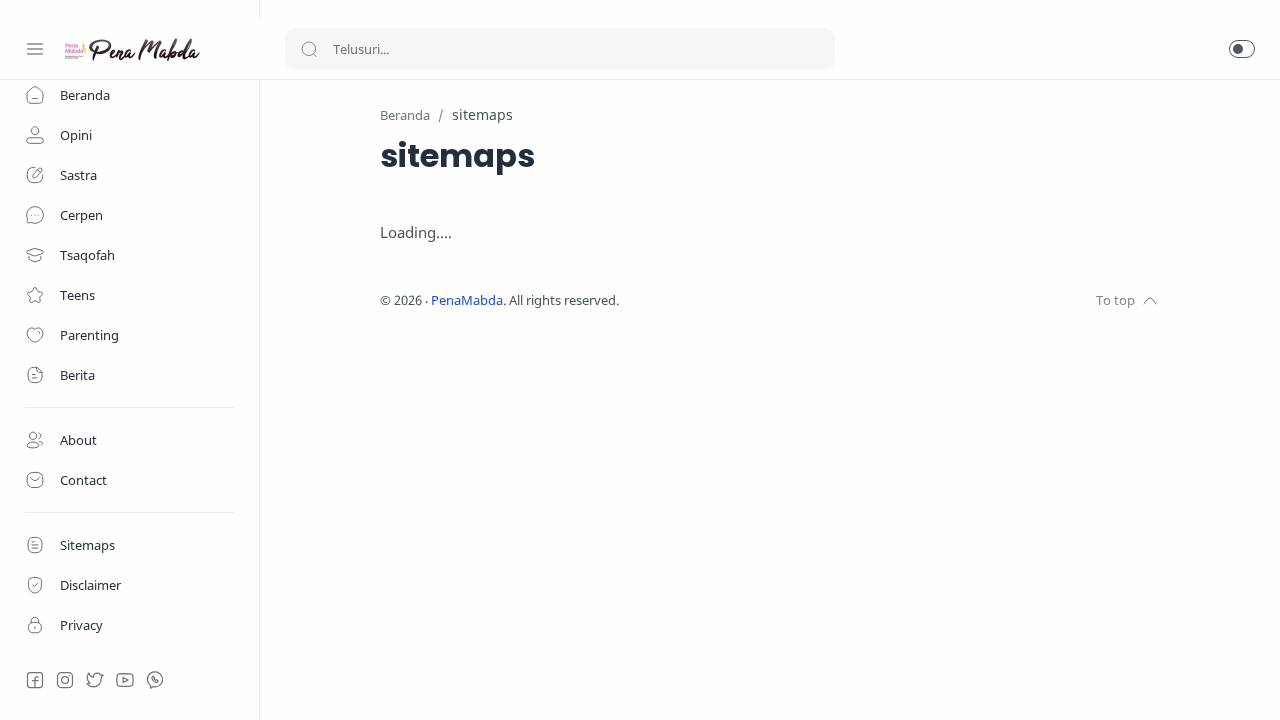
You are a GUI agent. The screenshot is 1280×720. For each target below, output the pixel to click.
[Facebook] (35, 680)
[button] (1242, 49)
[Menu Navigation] (35, 49)
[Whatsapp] (155, 680)
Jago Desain (752, 300)
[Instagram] (65, 680)
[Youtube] (125, 680)
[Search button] (309, 49)
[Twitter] (95, 680)
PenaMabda (467, 300)
